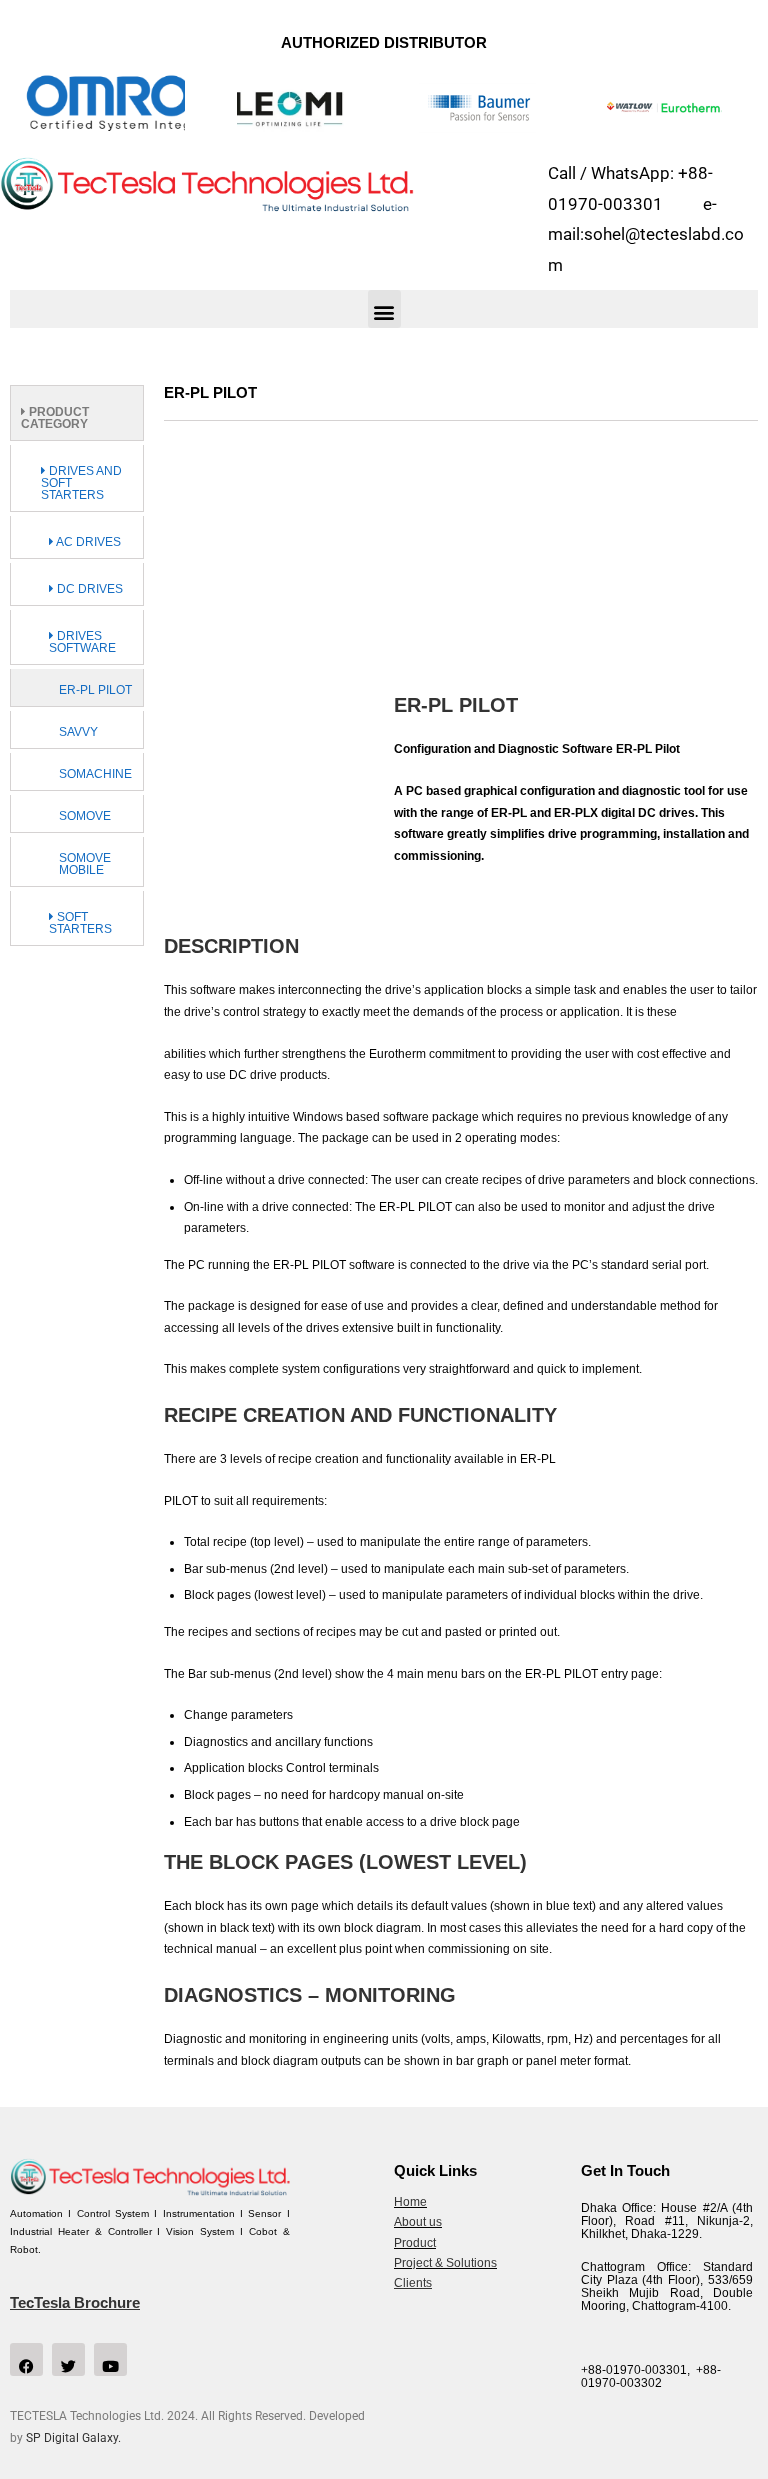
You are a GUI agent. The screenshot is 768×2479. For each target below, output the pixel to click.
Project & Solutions (445, 2263)
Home (410, 2202)
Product (415, 2243)
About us (418, 2222)
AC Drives (87, 542)
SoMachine (95, 774)
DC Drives (88, 589)
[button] (384, 309)
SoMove (85, 816)
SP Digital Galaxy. (73, 2438)
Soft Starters (80, 923)
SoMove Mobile (85, 864)
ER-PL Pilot (95, 690)
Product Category (55, 418)
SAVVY (78, 732)
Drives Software (82, 642)
